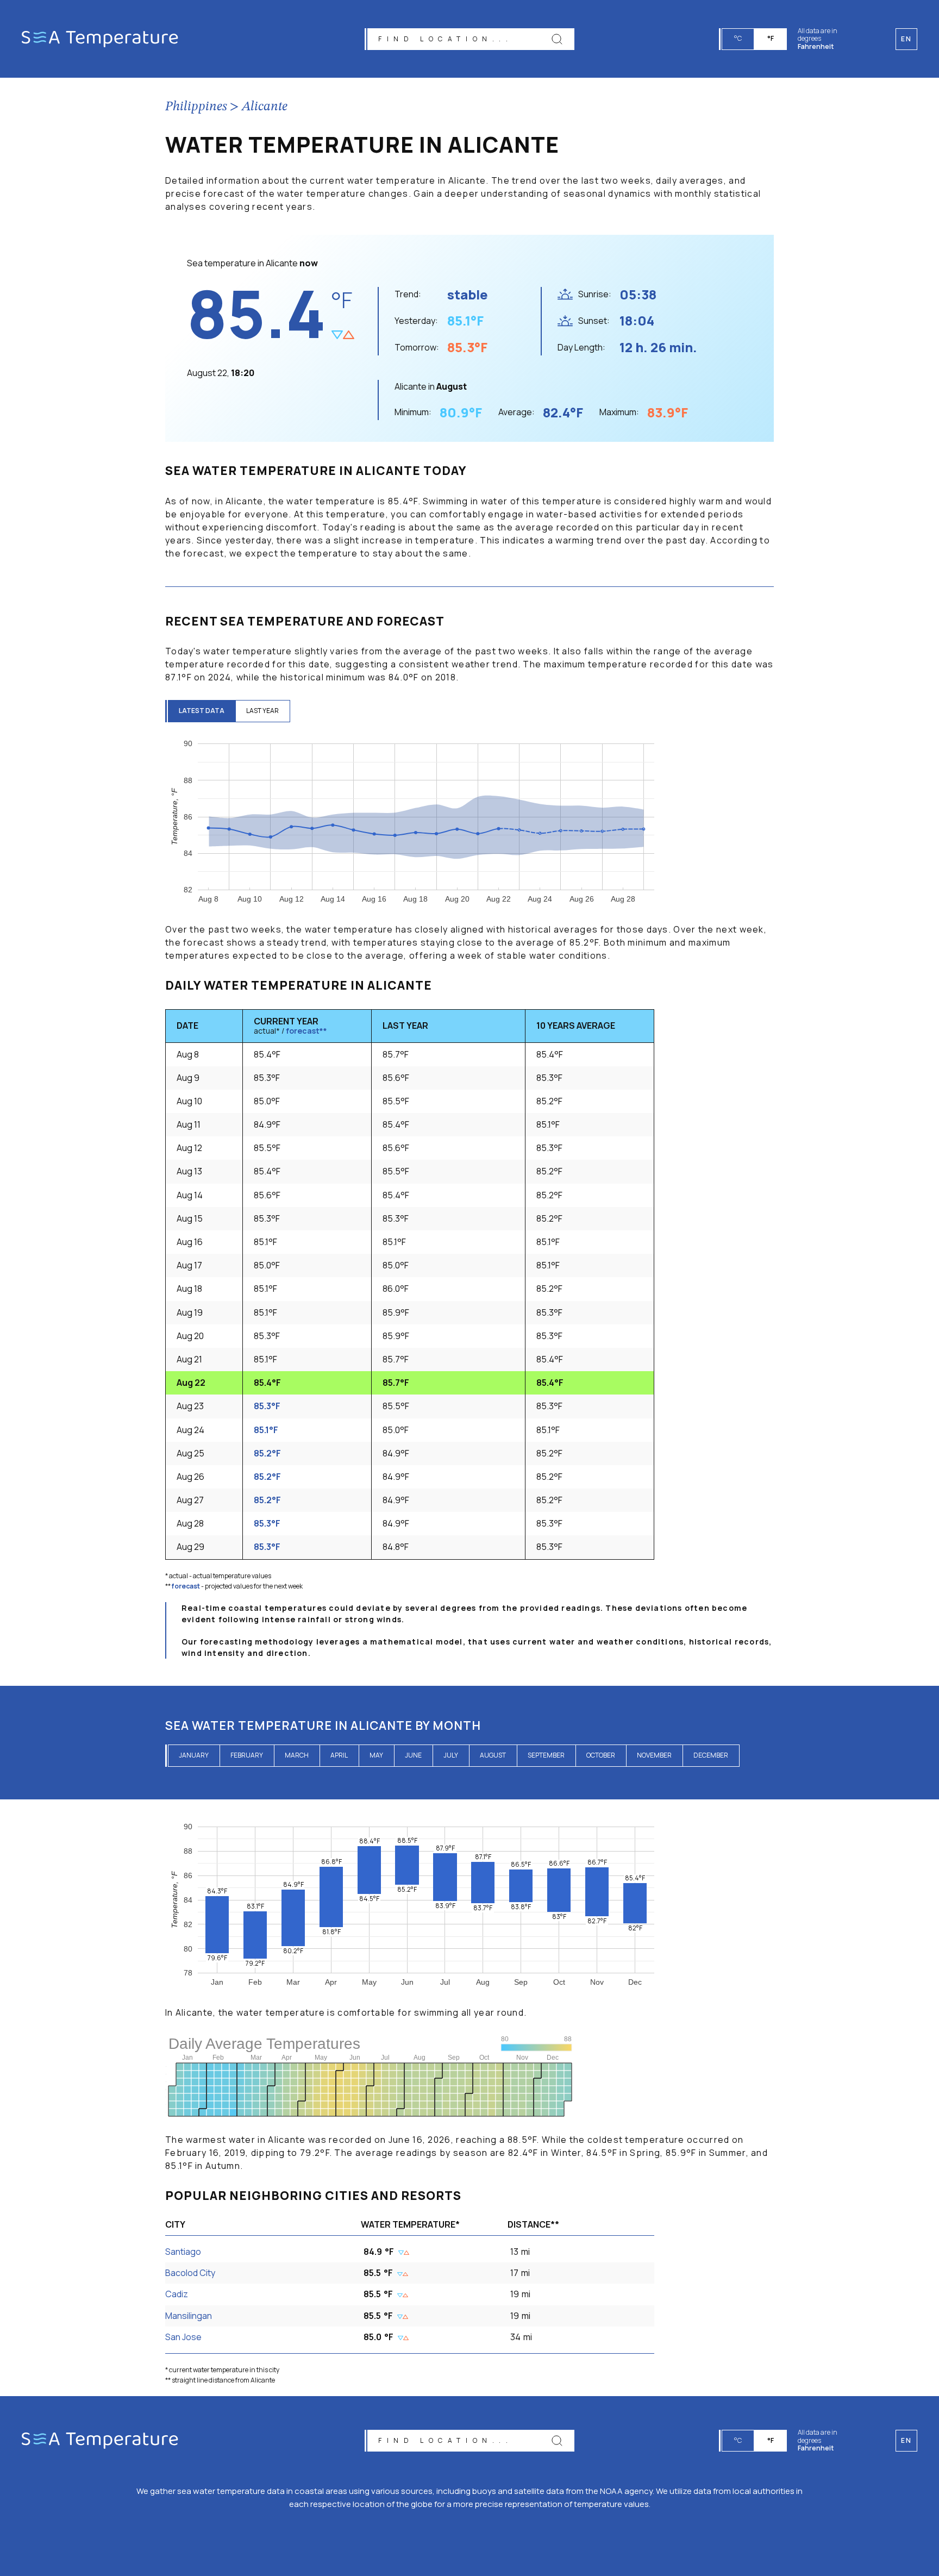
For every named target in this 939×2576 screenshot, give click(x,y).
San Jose (183, 2337)
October (601, 1755)
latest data (202, 711)
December (711, 1755)
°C (738, 38)
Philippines (196, 107)
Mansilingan (189, 2316)
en (906, 2440)
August (493, 1755)
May (376, 1755)
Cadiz (177, 2294)
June (413, 1755)
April (339, 1755)
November (654, 1755)
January (194, 1755)
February (247, 1755)
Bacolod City (190, 2273)
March (297, 1755)
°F (771, 38)
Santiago (183, 2252)
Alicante (265, 107)
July (451, 1755)
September (546, 1755)
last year (262, 711)
